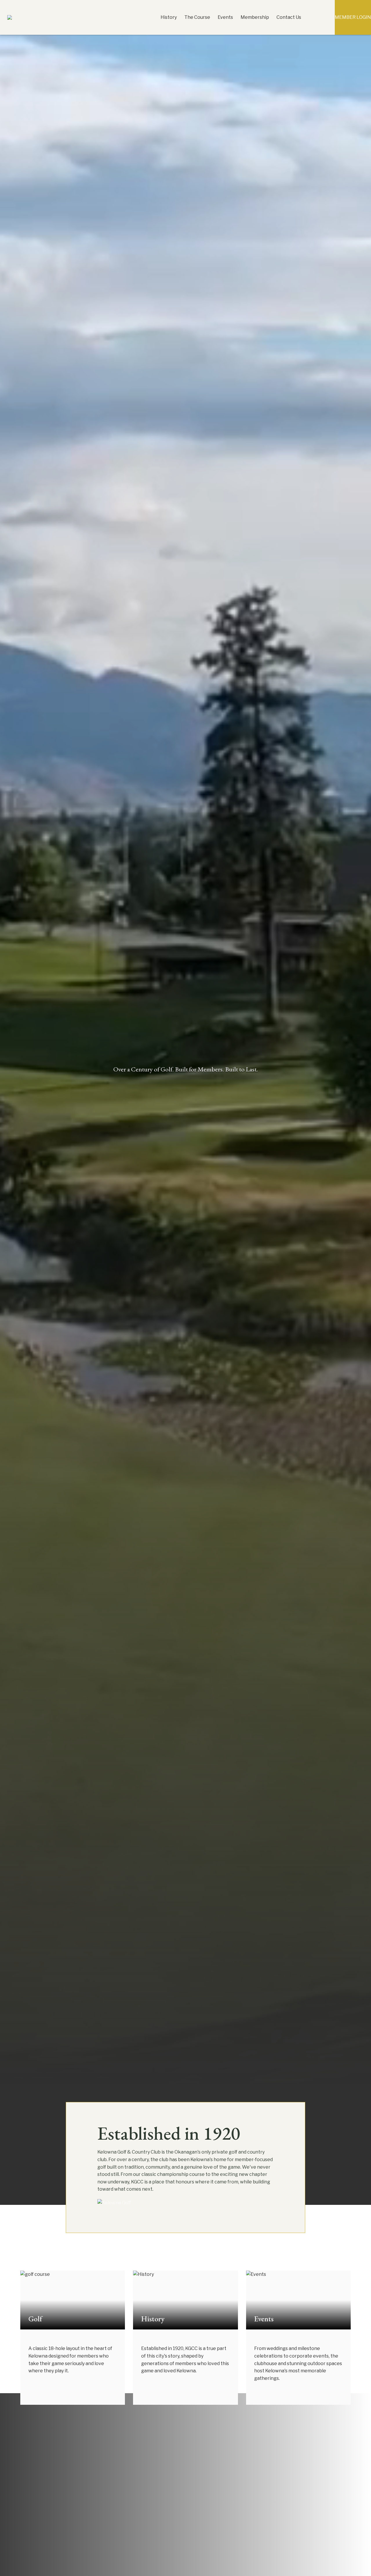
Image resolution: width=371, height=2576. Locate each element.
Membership (255, 17)
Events (225, 17)
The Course (197, 17)
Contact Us (289, 17)
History (169, 17)
